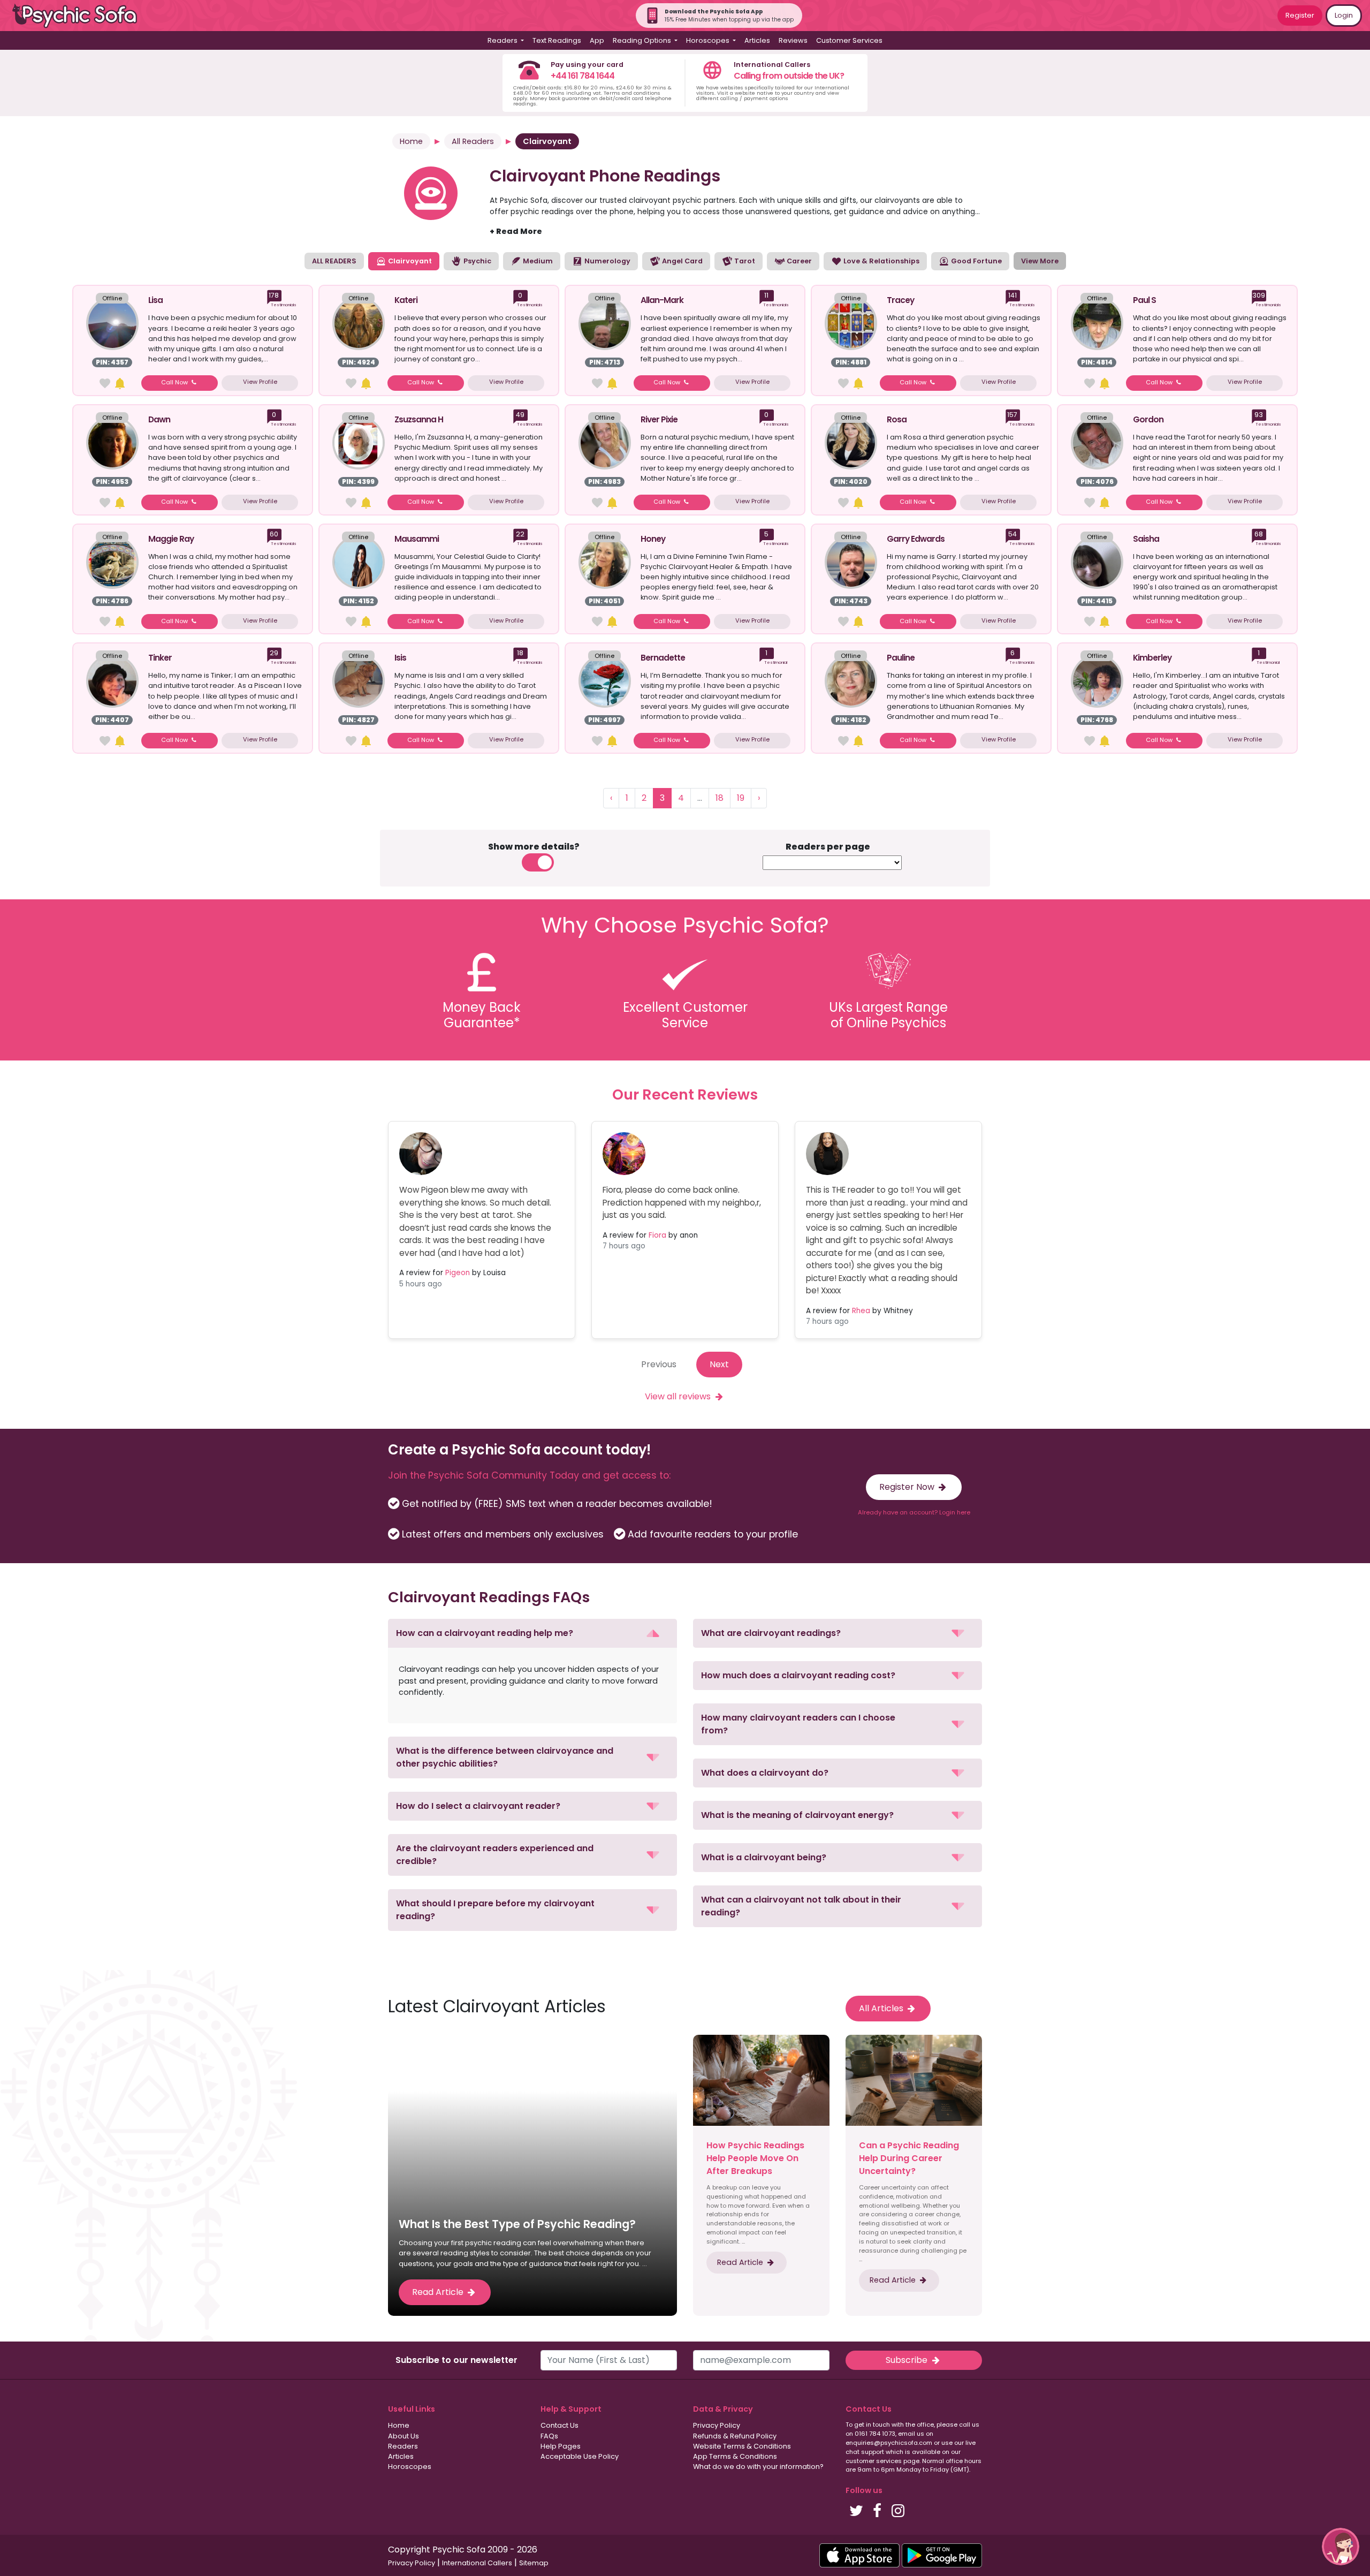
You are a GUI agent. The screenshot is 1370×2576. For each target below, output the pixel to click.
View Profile (260, 382)
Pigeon (458, 1273)
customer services (874, 2461)
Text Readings (557, 40)
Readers (403, 2446)
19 (741, 798)
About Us (404, 2436)
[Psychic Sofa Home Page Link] (80, 16)
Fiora (657, 1235)
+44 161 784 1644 (583, 76)
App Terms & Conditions (735, 2456)
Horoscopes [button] (709, 40)
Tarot (744, 261)
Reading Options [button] (643, 40)
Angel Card (682, 261)
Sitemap (534, 2563)
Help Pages (561, 2446)
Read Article (439, 2292)
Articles (757, 40)
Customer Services (849, 40)
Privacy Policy (717, 2425)
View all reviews (679, 1396)
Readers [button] (503, 40)
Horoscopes (410, 2467)
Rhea (861, 1311)
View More (1040, 261)
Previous (659, 1364)
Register (1300, 15)
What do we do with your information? (758, 2467)
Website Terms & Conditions (742, 2446)
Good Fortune (976, 261)
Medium (537, 261)
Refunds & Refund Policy (735, 2436)
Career (798, 261)
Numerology (607, 261)
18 (720, 798)
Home (411, 141)
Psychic (477, 261)
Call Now (175, 382)
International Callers (477, 2563)
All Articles (882, 2008)
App (597, 40)
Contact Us (560, 2425)
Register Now (908, 1487)
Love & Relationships (881, 261)
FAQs (549, 2436)
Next (719, 1364)
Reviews (793, 40)
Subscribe (908, 2360)
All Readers (473, 141)
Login (1344, 15)
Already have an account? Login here (914, 1512)
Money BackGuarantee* (482, 1015)
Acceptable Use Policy (580, 2456)
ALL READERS (334, 261)
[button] (532, 1633)
